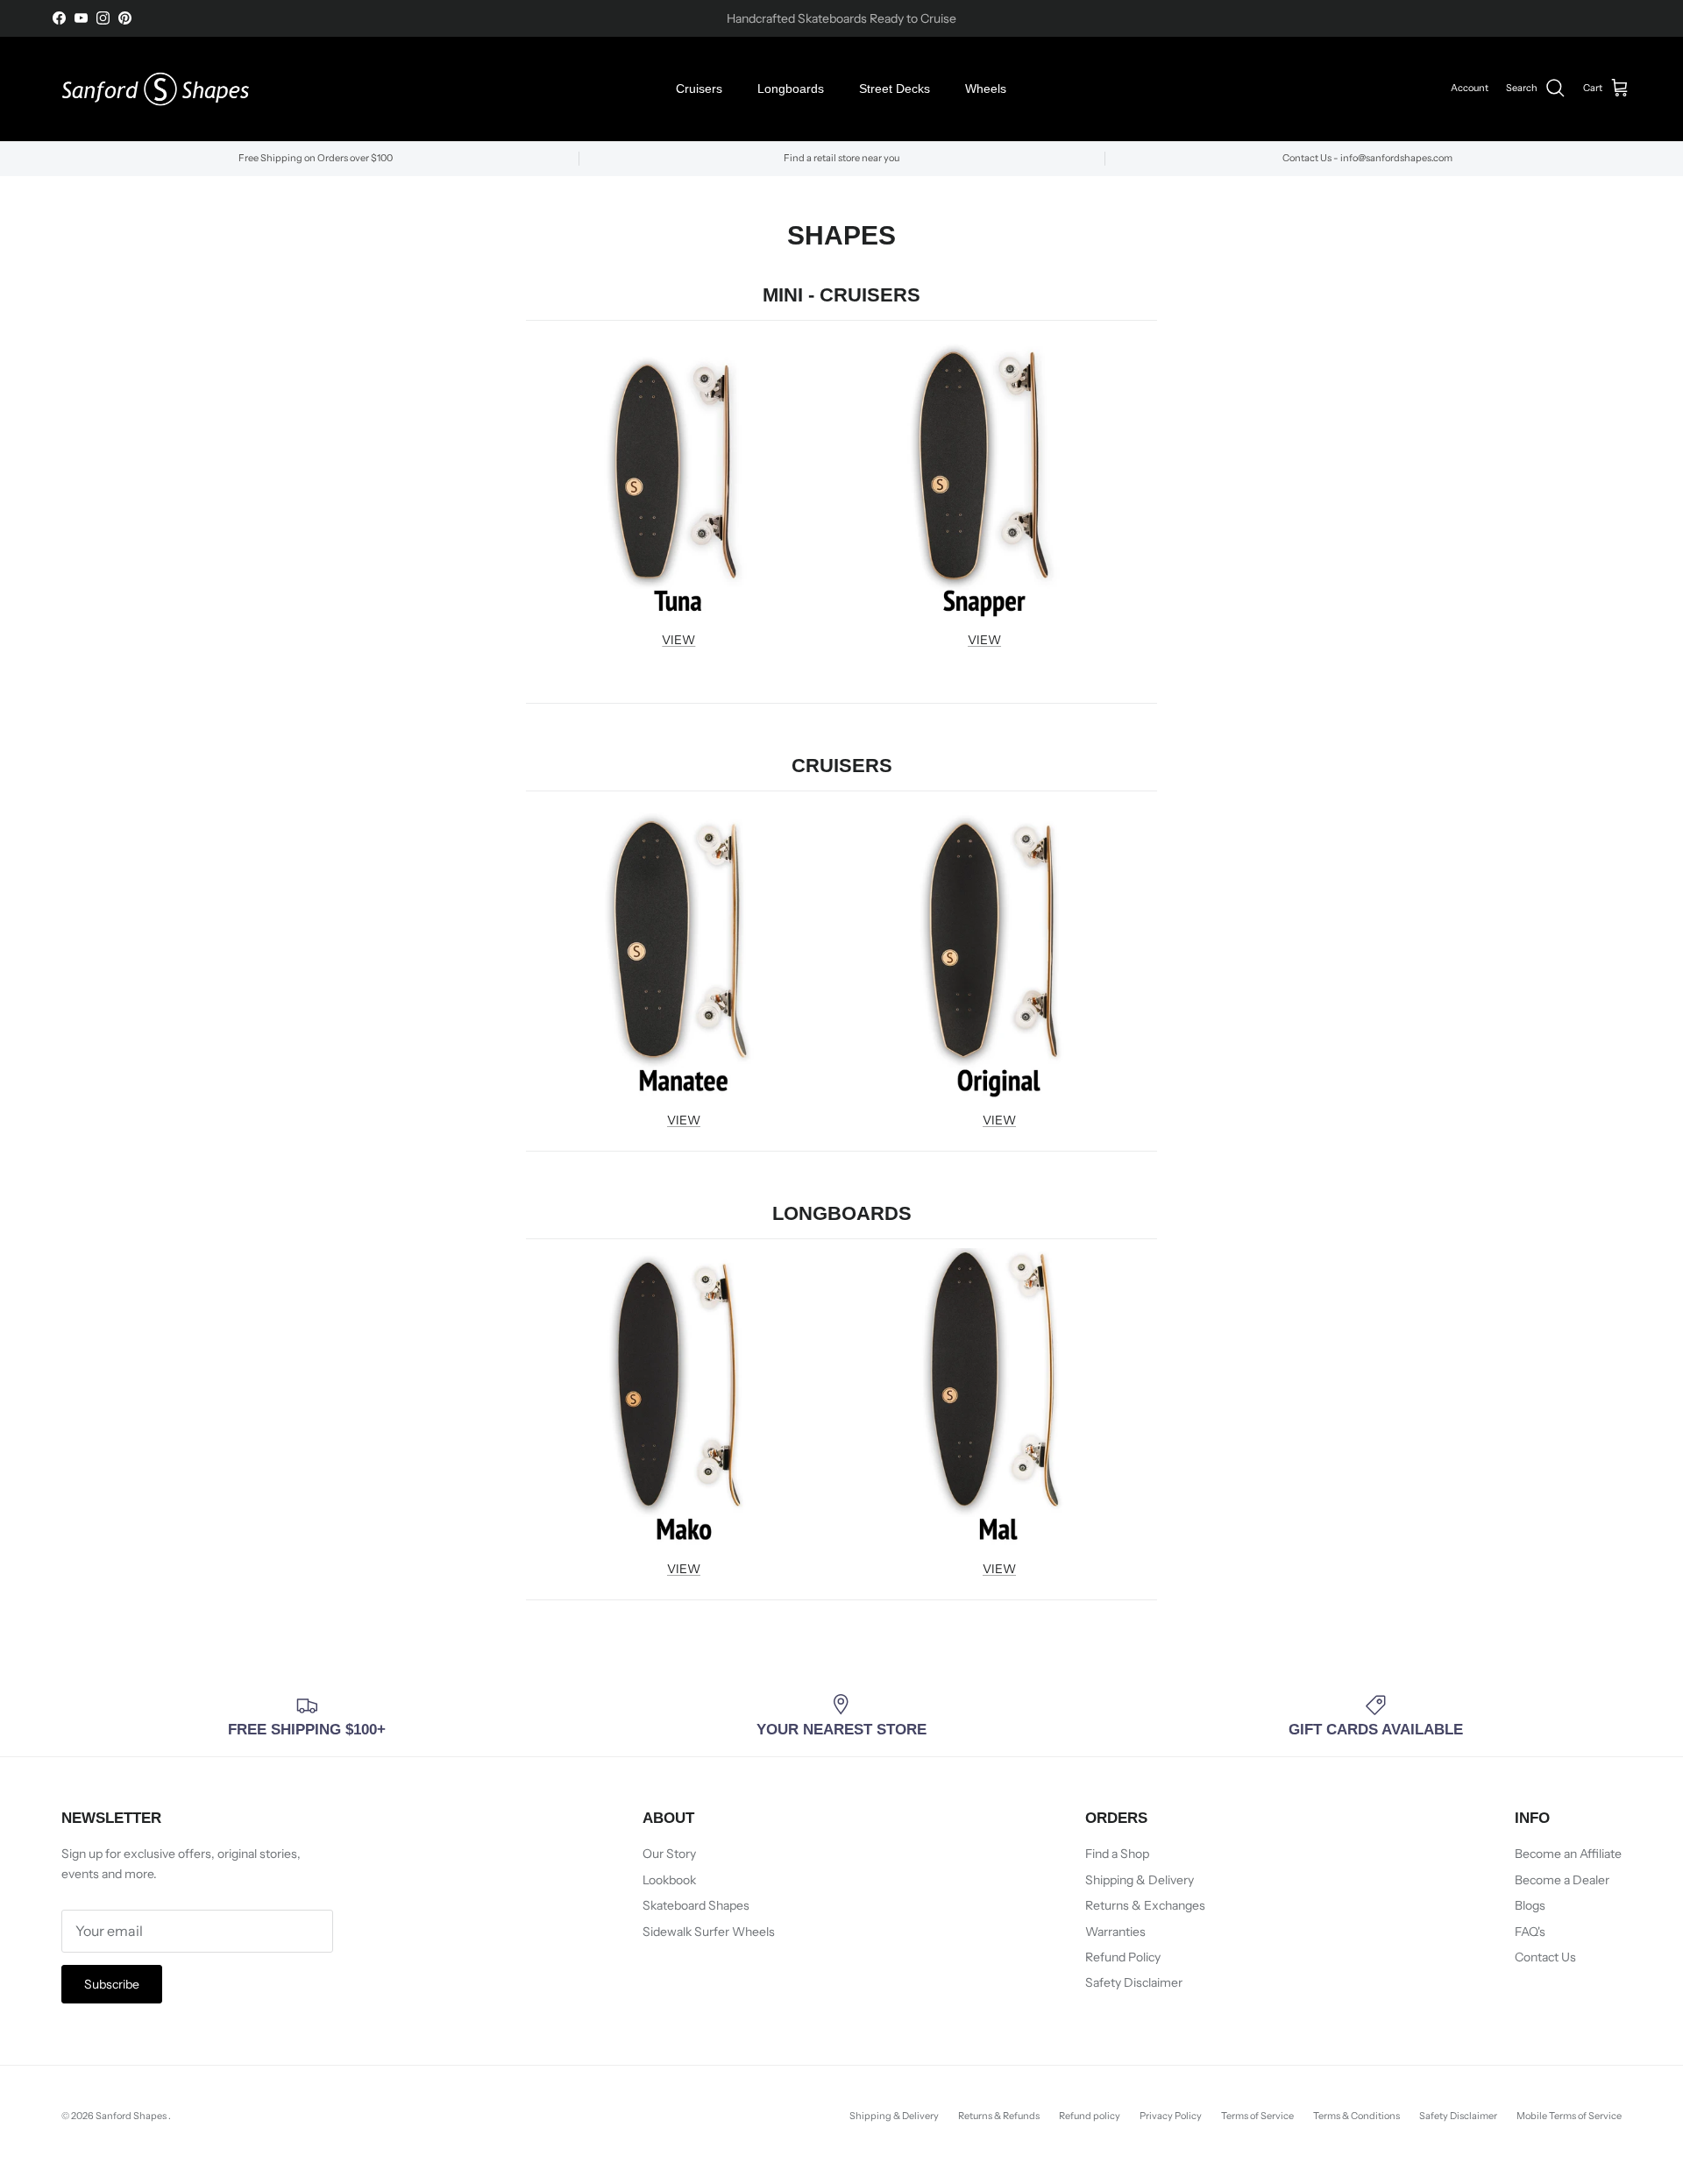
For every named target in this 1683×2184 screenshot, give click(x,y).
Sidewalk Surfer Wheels (709, 1932)
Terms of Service (1257, 2116)
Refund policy (1090, 2116)
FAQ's (1530, 1932)
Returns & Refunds (999, 2116)
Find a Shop (1117, 1854)
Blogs (1530, 1905)
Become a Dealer (1562, 1880)
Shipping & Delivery (1140, 1880)
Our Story (669, 1854)
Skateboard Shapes (696, 1905)
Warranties (1115, 1932)
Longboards (791, 89)
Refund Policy (1123, 1957)
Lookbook (669, 1880)
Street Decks (895, 89)
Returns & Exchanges (1145, 1905)
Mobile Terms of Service (1569, 2116)
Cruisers (699, 89)
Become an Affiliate (1568, 1854)
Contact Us (1545, 1957)
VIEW (678, 640)
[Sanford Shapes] (156, 89)
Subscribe (112, 1984)
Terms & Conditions (1356, 2116)
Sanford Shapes (132, 2116)
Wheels (986, 89)
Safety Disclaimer (1134, 1982)
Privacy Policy (1171, 2116)
